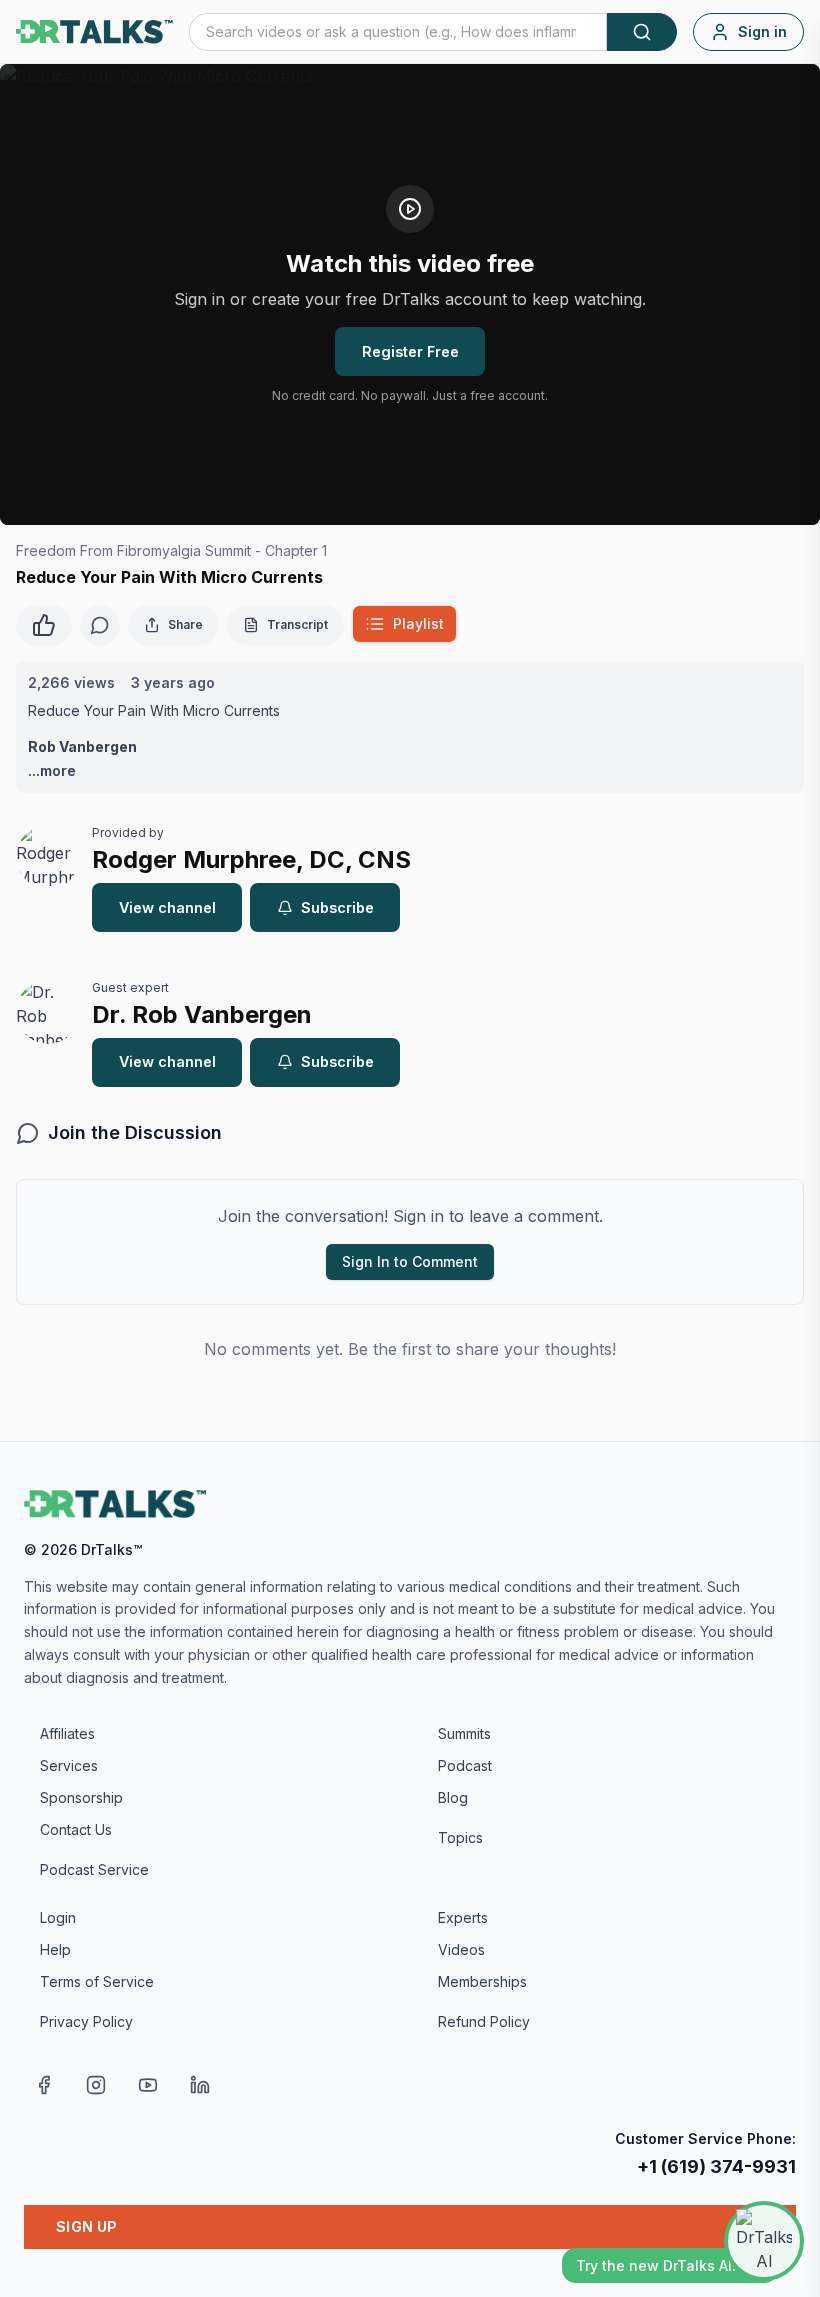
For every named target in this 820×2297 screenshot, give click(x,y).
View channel (167, 907)
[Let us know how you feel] (44, 623)
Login (58, 1917)
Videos (461, 1949)
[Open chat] (764, 2241)
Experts (463, 1917)
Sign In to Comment (410, 1261)
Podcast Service (94, 1869)
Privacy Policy (86, 2021)
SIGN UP (86, 2226)
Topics (460, 1837)
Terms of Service (97, 1981)
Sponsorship (81, 1797)
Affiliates (67, 1733)
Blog (453, 1797)
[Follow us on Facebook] (44, 2085)
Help (55, 1949)
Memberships (482, 1981)
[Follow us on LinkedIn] (200, 2085)
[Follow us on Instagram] (96, 2085)
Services (69, 1765)
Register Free (410, 351)
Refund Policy (484, 2021)
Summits (464, 1733)
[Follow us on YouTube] (148, 2085)
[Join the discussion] (100, 625)
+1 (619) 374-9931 (716, 2166)
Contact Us (76, 1829)
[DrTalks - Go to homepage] (115, 1504)
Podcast (465, 1765)
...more (52, 770)
